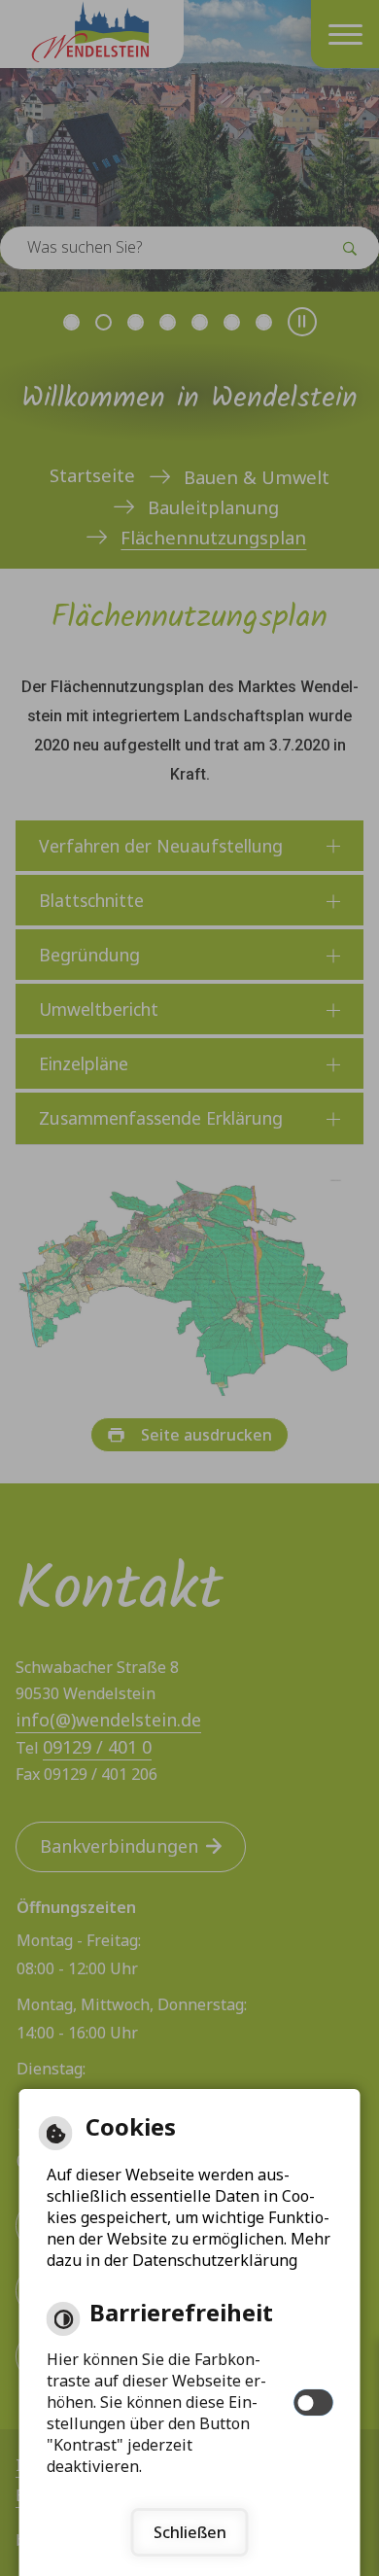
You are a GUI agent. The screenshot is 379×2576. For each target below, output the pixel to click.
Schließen (190, 2532)
